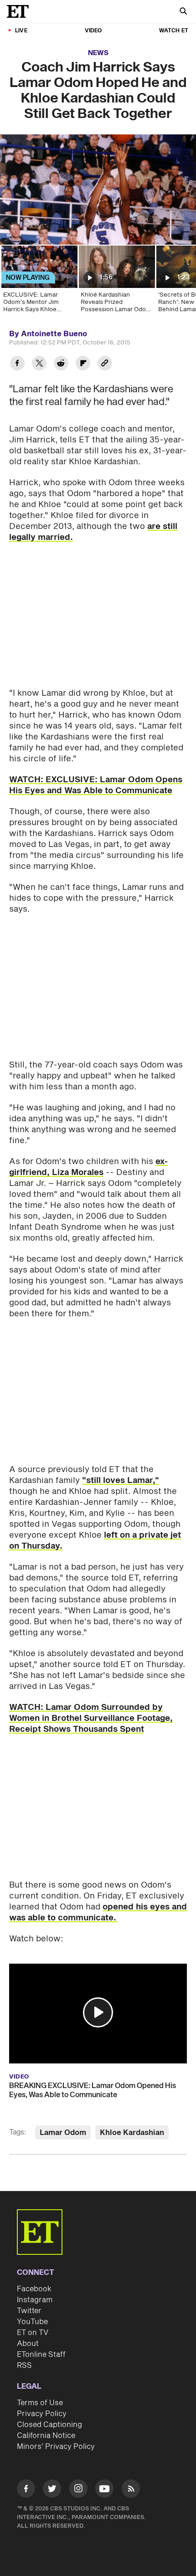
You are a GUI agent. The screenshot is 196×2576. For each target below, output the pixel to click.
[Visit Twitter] (52, 2490)
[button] (98, 2012)
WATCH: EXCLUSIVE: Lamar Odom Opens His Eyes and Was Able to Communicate (96, 785)
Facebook (34, 2289)
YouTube (32, 2322)
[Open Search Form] (183, 12)
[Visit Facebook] (26, 2490)
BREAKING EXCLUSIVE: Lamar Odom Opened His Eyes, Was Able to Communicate (93, 2090)
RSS (24, 2366)
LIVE (21, 31)
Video (93, 31)
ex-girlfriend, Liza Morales (89, 1167)
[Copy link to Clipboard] (105, 364)
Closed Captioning (49, 2425)
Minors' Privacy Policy (56, 2447)
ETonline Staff (41, 2355)
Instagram (35, 2300)
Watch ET (174, 31)
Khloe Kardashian (132, 2133)
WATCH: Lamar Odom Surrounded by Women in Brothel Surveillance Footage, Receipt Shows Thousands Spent (91, 1718)
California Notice (46, 2436)
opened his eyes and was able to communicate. (98, 1912)
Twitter (29, 2311)
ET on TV (33, 2333)
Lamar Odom (63, 2133)
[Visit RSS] (131, 2490)
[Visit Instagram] (78, 2490)
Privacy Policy (42, 2414)
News (98, 53)
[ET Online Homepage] (21, 11)
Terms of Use (40, 2403)
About (28, 2344)
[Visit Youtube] (104, 2489)
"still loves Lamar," (121, 1480)
